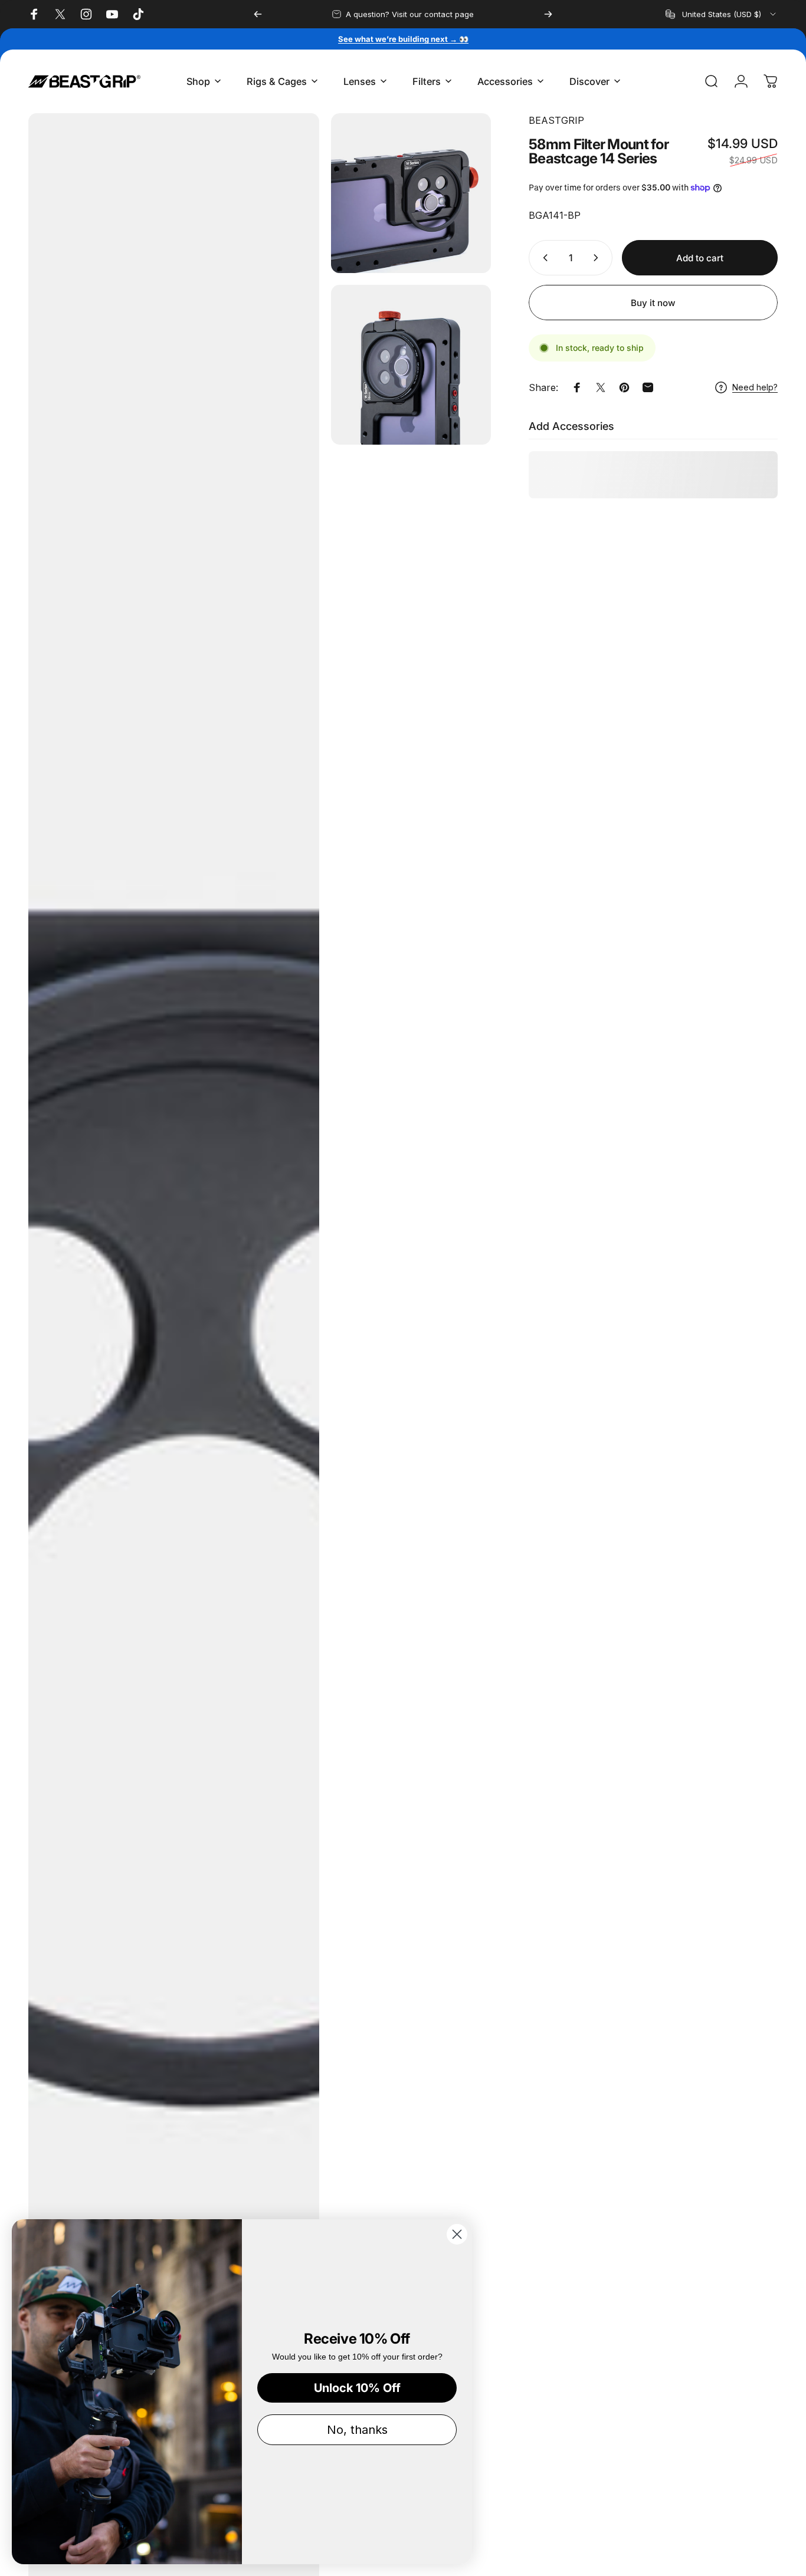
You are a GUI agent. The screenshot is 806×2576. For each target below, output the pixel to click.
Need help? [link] (755, 387)
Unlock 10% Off (357, 2388)
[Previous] (258, 14)
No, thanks (357, 2430)
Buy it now (653, 303)
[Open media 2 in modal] (411, 193)
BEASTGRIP (556, 120)
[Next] (548, 14)
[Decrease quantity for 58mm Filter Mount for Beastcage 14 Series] (543, 258)
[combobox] (722, 14)
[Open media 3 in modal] (411, 365)
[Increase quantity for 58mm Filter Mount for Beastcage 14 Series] (598, 258)
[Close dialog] (457, 2234)
